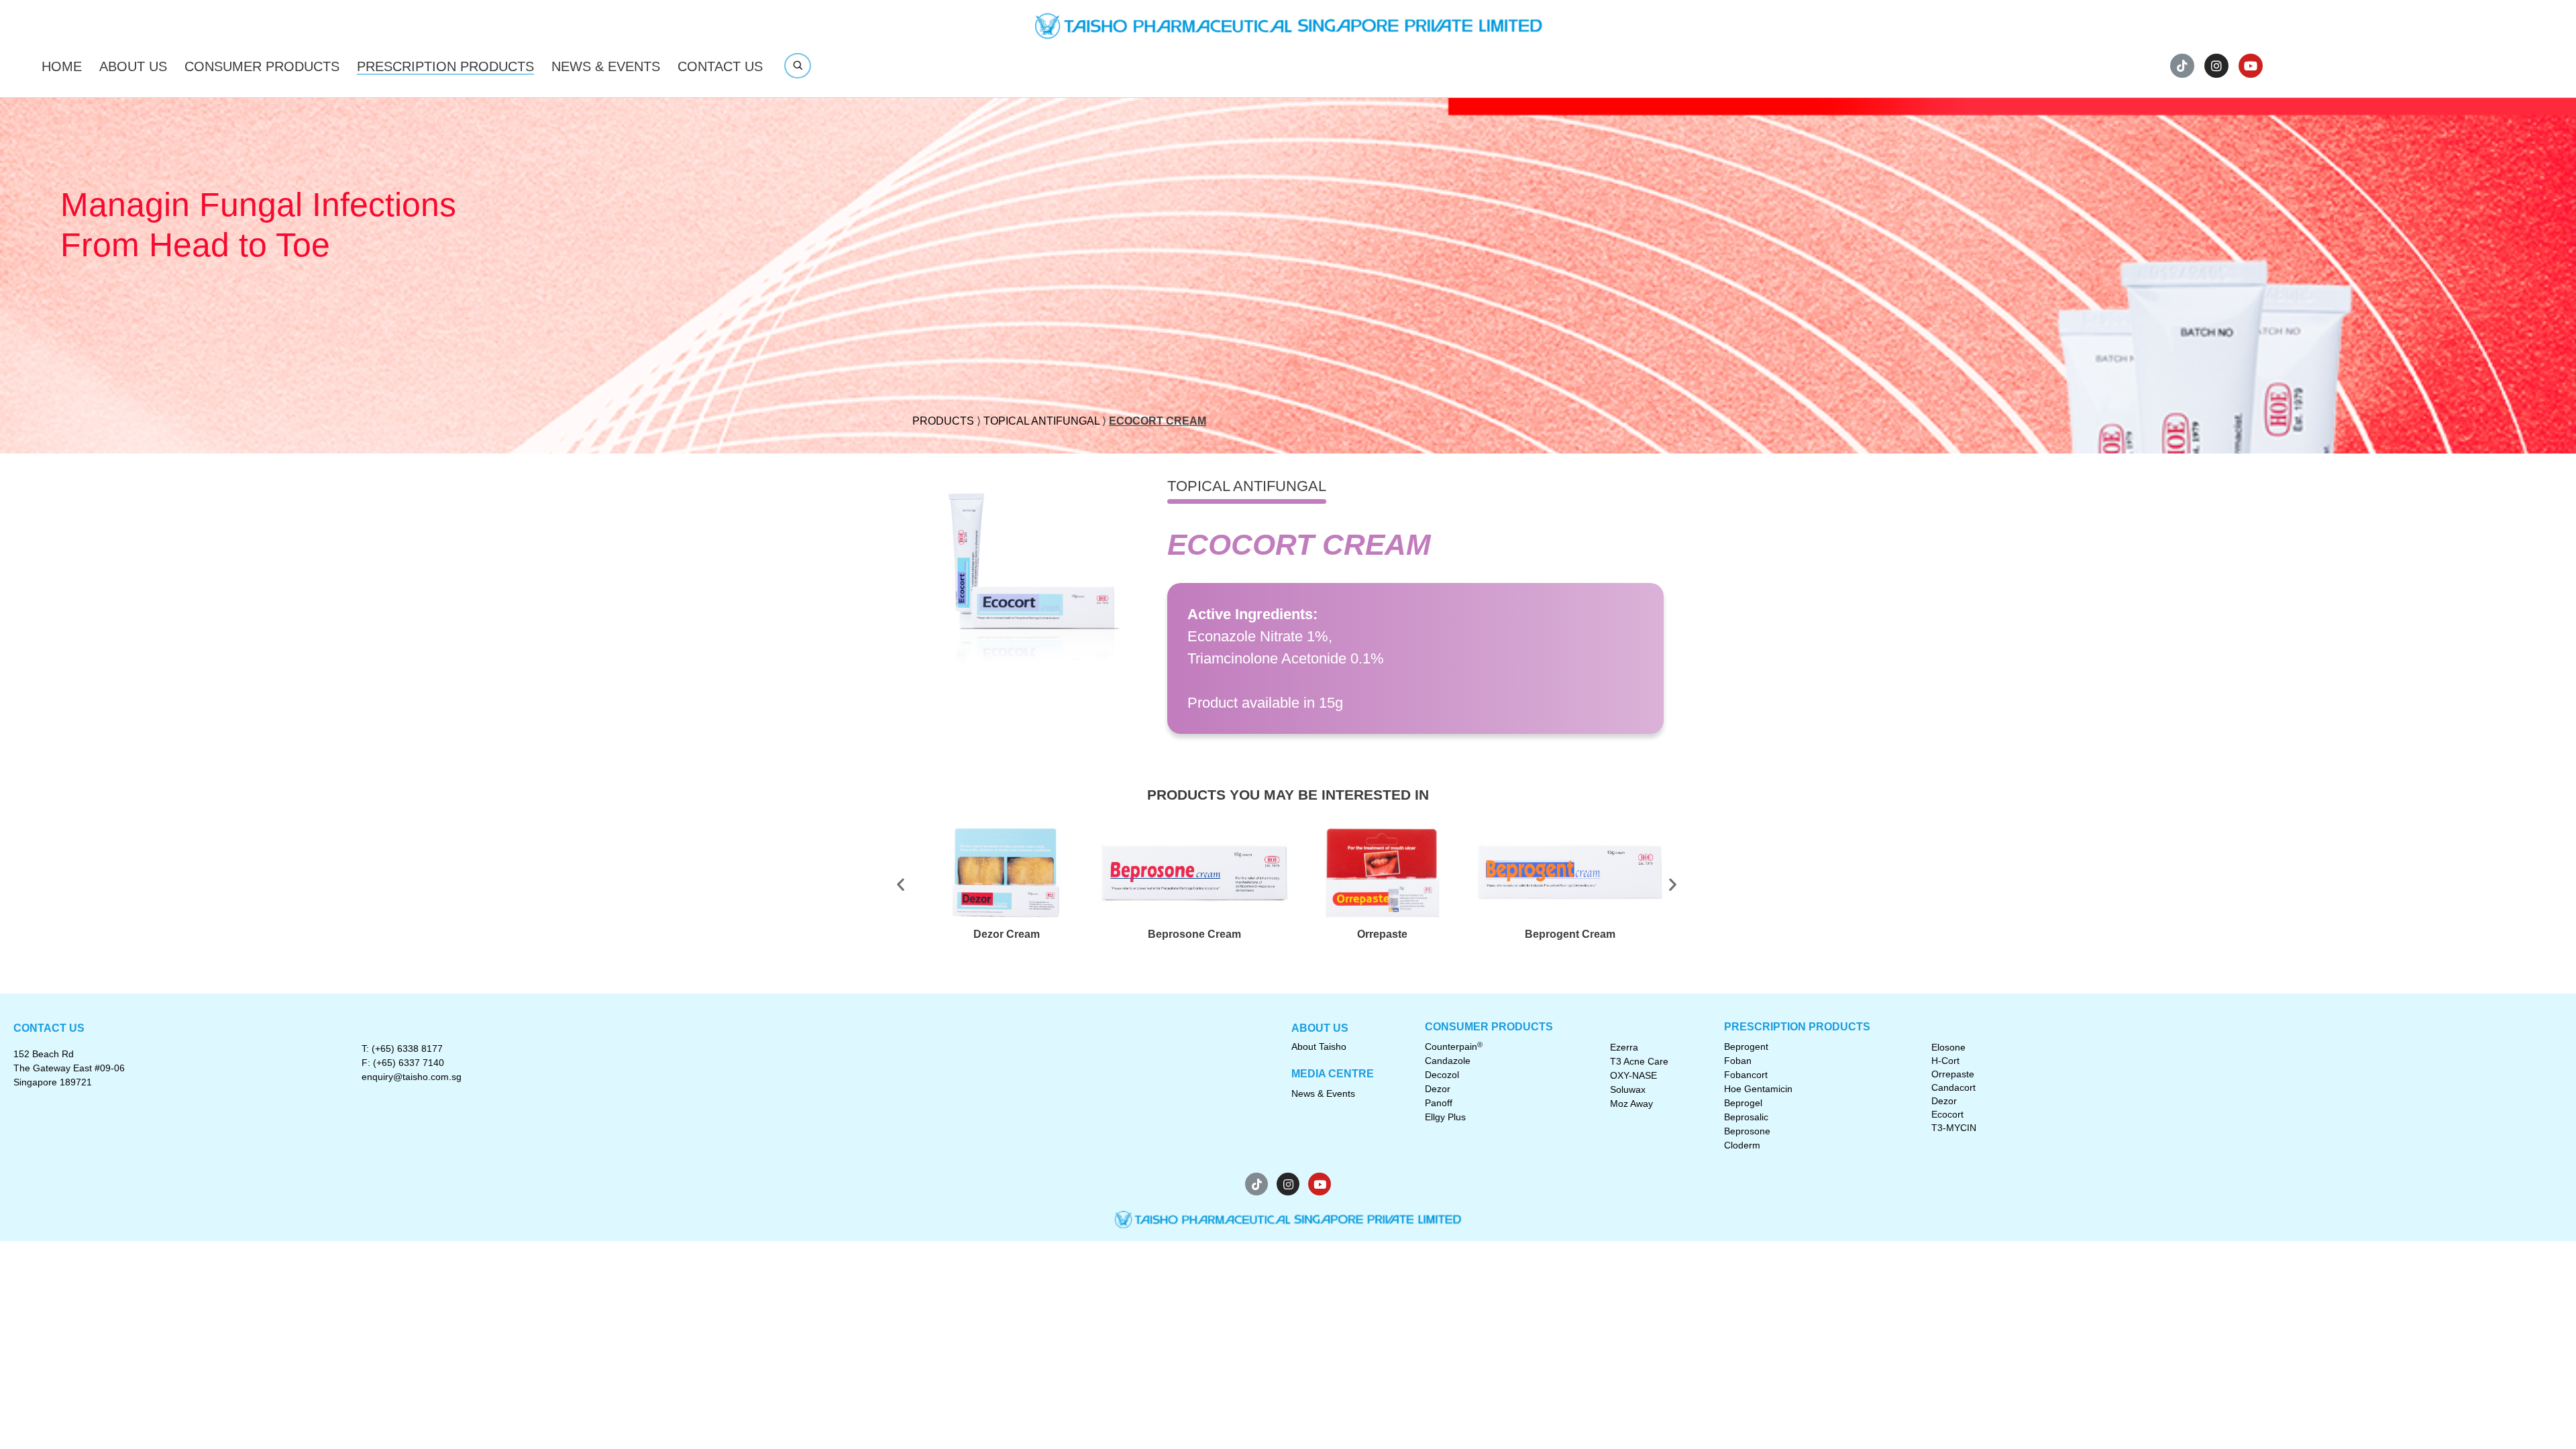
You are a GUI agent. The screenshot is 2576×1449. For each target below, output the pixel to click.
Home (62, 66)
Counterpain (1454, 1046)
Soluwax (1628, 1089)
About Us (133, 66)
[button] (927, 884)
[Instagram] (2216, 66)
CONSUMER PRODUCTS (262, 66)
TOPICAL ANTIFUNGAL (1041, 421)
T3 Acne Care (1639, 1061)
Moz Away (1631, 1104)
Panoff (1439, 1103)
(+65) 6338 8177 (407, 1049)
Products (943, 421)
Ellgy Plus (1445, 1117)
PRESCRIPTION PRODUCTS (445, 66)
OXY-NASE (1633, 1075)
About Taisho (1319, 1046)
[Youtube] (2251, 66)
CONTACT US (720, 66)
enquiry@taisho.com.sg (412, 1077)
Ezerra (1624, 1047)
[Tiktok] (2182, 66)
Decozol (1442, 1075)
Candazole (1448, 1061)
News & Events (606, 66)
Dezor (1438, 1089)
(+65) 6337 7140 (409, 1063)
